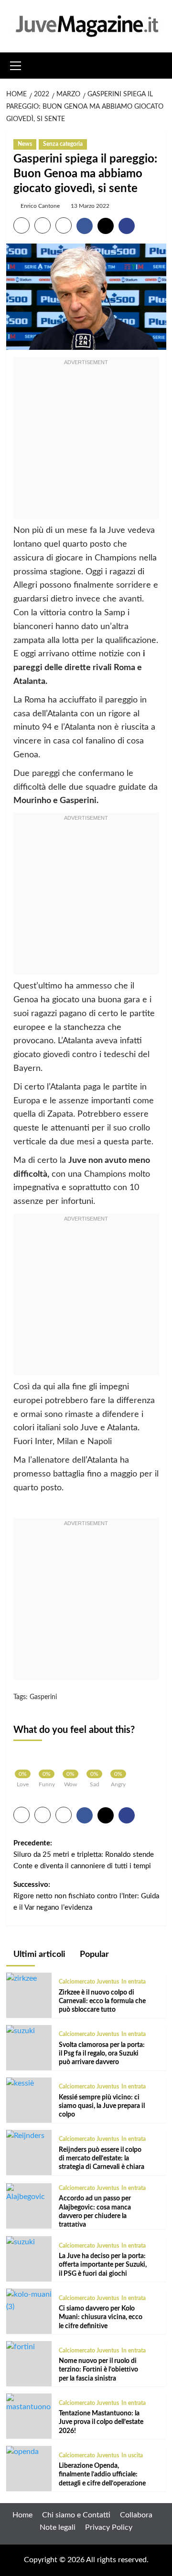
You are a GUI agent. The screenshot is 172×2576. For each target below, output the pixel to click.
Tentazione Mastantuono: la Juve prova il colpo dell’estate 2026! (101, 2422)
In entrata (134, 1982)
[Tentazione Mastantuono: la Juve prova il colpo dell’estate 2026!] (29, 2403)
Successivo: (86, 1896)
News (25, 144)
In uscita (132, 2455)
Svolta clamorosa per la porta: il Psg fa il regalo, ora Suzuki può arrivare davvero (102, 2054)
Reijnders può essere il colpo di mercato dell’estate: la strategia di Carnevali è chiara (102, 2159)
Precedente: (84, 1855)
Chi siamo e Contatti (76, 2515)
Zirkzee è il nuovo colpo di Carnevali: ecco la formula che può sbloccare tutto (102, 2001)
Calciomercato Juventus (89, 1982)
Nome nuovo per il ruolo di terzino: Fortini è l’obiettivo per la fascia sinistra (98, 2370)
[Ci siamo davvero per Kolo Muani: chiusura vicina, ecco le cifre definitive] (29, 2301)
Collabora (136, 2515)
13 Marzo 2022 (90, 206)
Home (22, 2515)
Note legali (58, 2527)
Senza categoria (63, 144)
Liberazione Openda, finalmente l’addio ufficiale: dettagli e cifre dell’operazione (102, 2474)
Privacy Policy (109, 2527)
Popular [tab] (93, 1955)
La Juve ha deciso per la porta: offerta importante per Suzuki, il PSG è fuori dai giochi (103, 2265)
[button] (16, 64)
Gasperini (43, 1697)
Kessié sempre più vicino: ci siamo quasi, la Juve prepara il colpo (102, 2106)
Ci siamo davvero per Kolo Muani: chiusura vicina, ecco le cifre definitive (101, 2317)
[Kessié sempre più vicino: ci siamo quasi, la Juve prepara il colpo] (20, 2083)
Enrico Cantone (40, 206)
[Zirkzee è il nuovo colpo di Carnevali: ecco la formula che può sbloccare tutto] (21, 1978)
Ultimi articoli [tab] (38, 1955)
